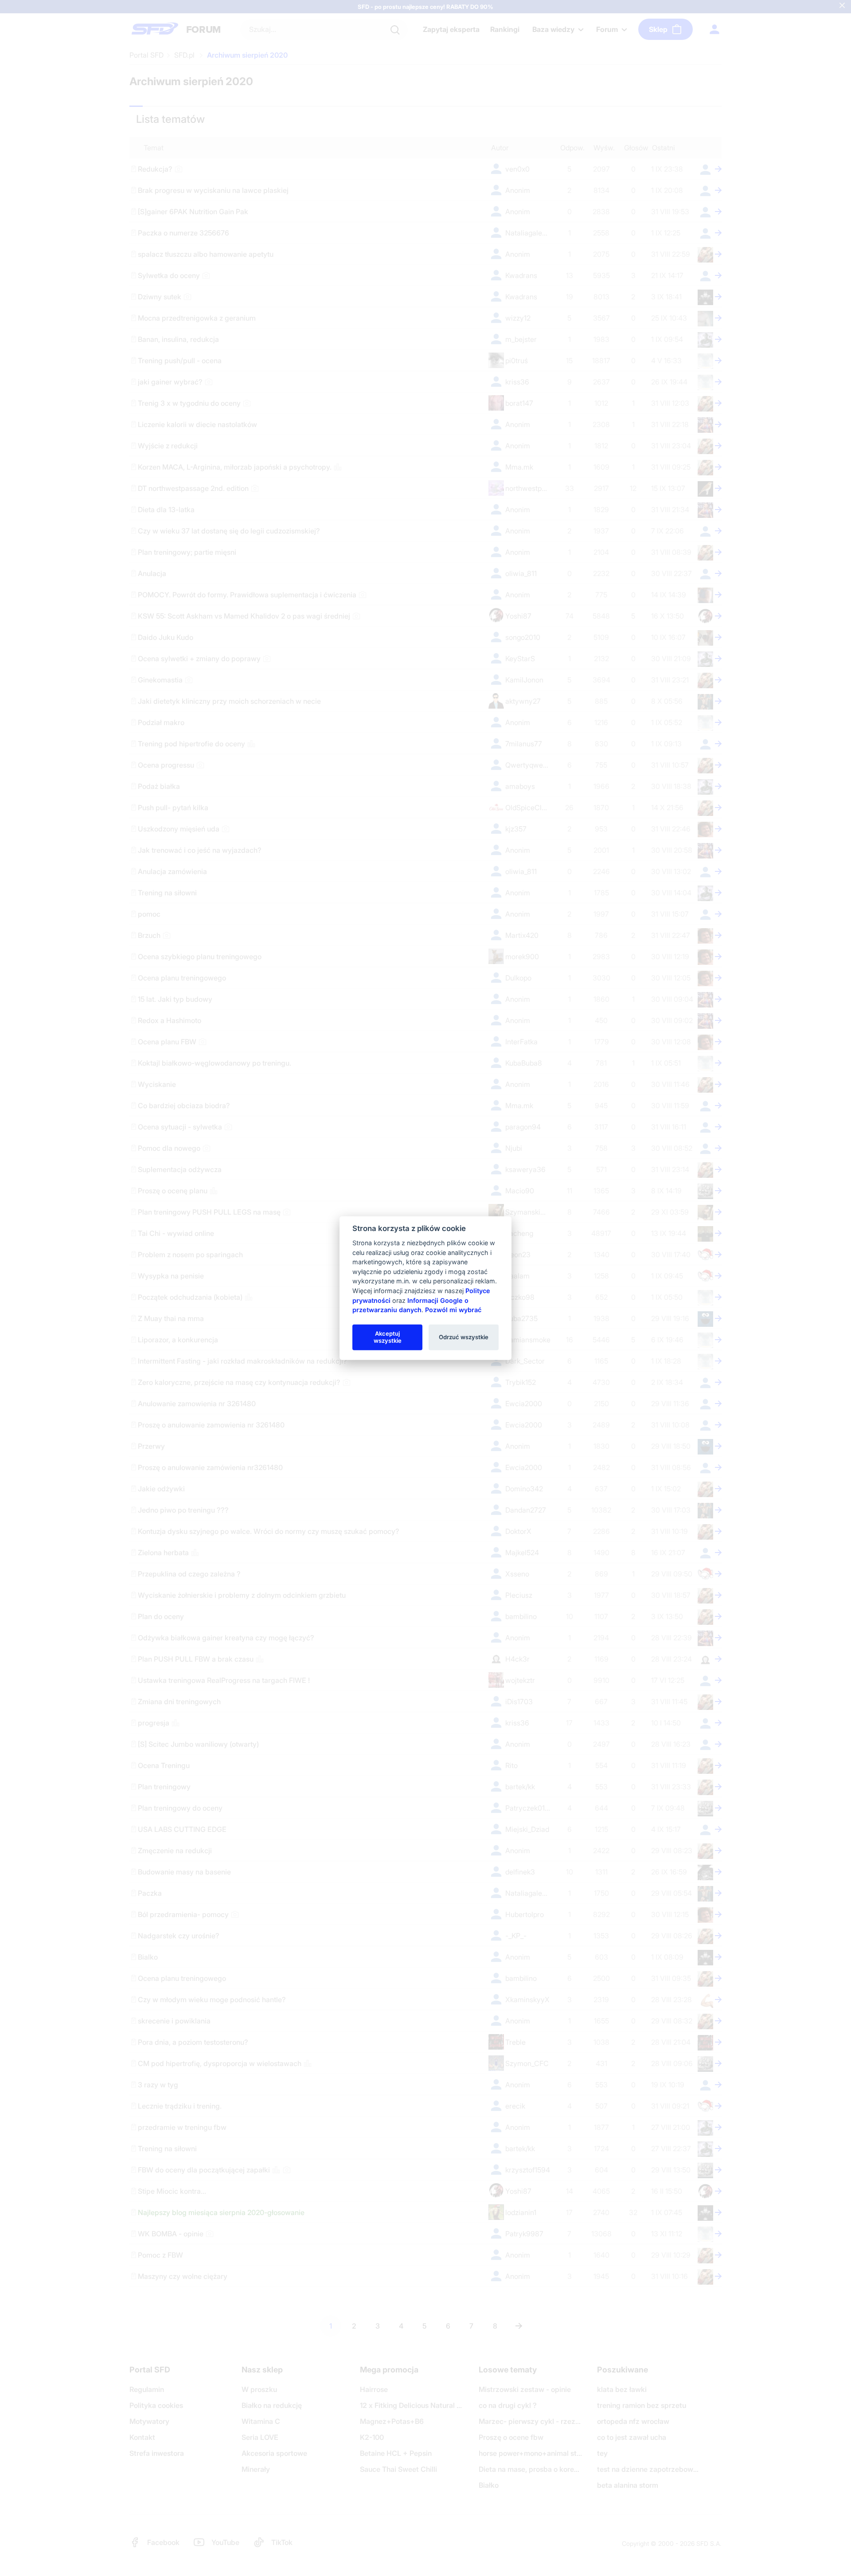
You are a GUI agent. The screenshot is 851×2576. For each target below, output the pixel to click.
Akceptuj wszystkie (388, 1337)
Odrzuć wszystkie (464, 1337)
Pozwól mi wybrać (453, 1310)
